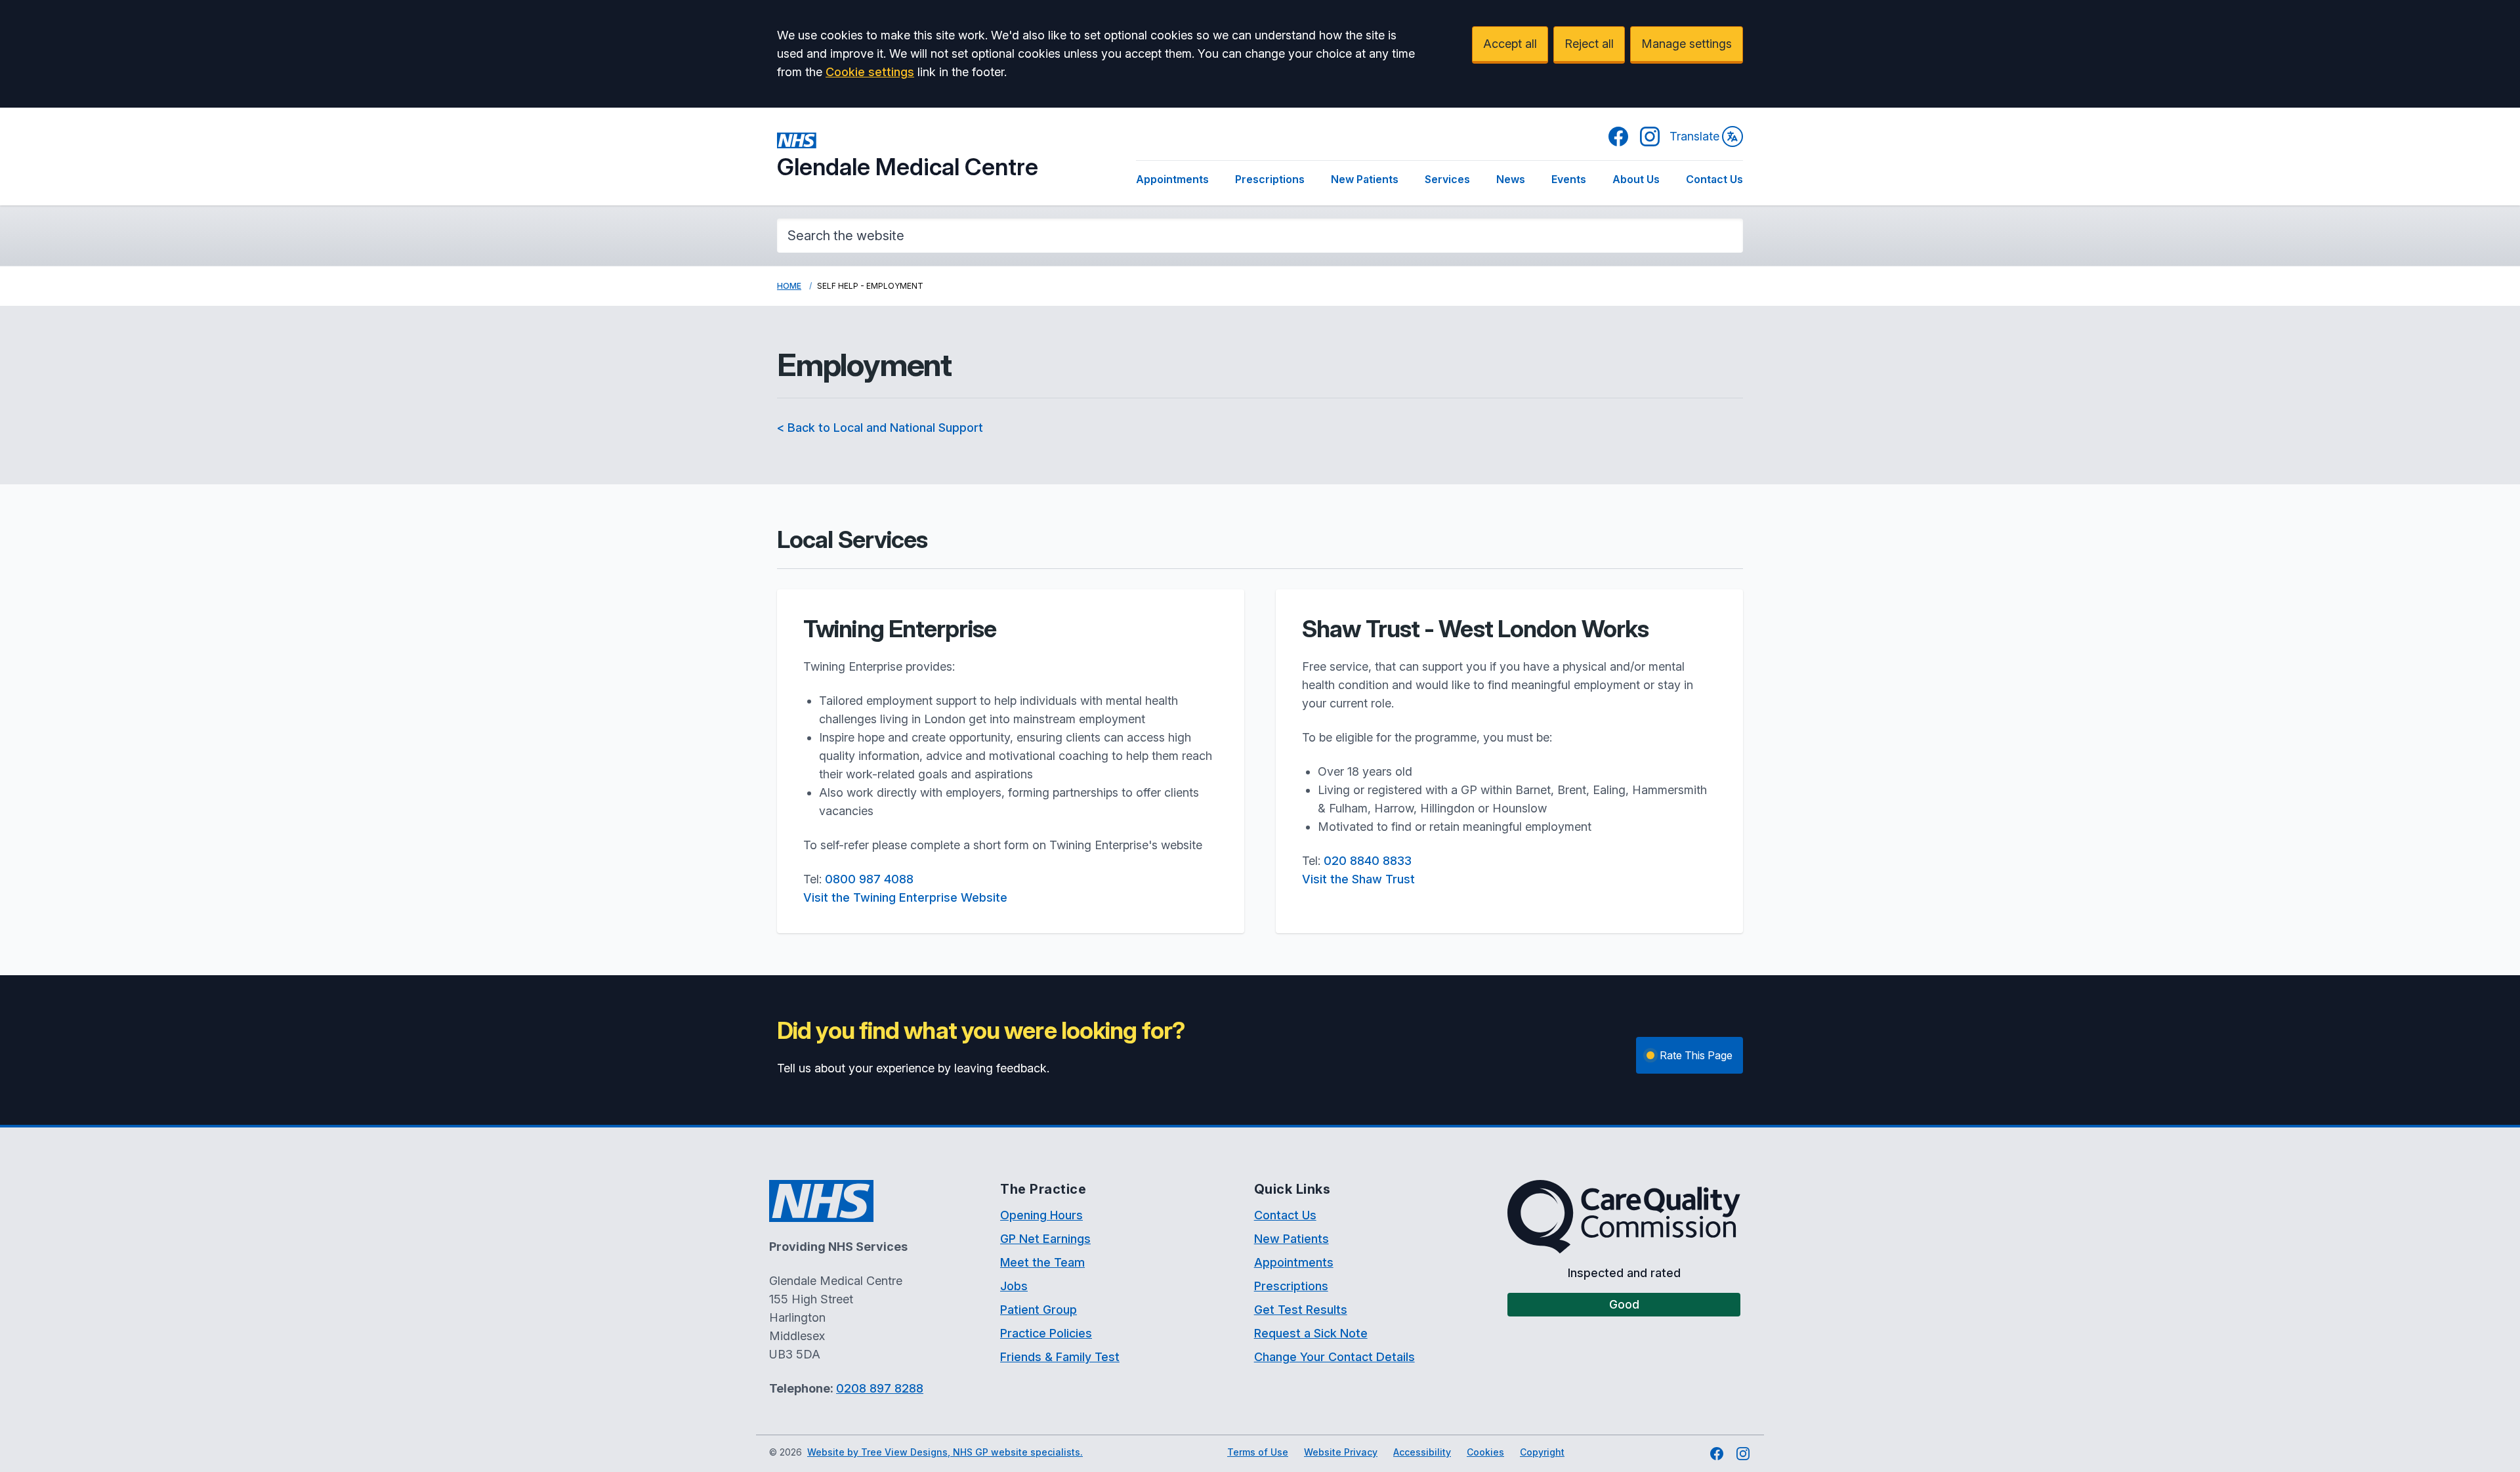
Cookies (1485, 1452)
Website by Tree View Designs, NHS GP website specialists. (945, 1452)
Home (789, 286)
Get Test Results (1301, 1310)
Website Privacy (1341, 1452)
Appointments (1172, 179)
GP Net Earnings (1045, 1239)
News (1511, 179)
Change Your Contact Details (1334, 1357)
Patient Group (1039, 1310)
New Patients (1365, 179)
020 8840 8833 (1368, 861)
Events (1569, 179)
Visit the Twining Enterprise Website (905, 897)
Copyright (1542, 1452)
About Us (1636, 179)
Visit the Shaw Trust (1358, 879)
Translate (1694, 136)
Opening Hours (1041, 1215)
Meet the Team (1042, 1262)
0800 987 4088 (869, 879)
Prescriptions (1270, 179)
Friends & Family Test (1060, 1357)
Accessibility (1422, 1452)
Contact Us (1714, 179)
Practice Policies (1046, 1333)
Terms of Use (1258, 1452)
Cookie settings (870, 72)
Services (1447, 179)
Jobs (1014, 1286)
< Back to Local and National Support (880, 428)
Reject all (1589, 44)
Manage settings (1687, 44)
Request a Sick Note (1311, 1333)
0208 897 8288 (880, 1388)
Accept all (1510, 44)
